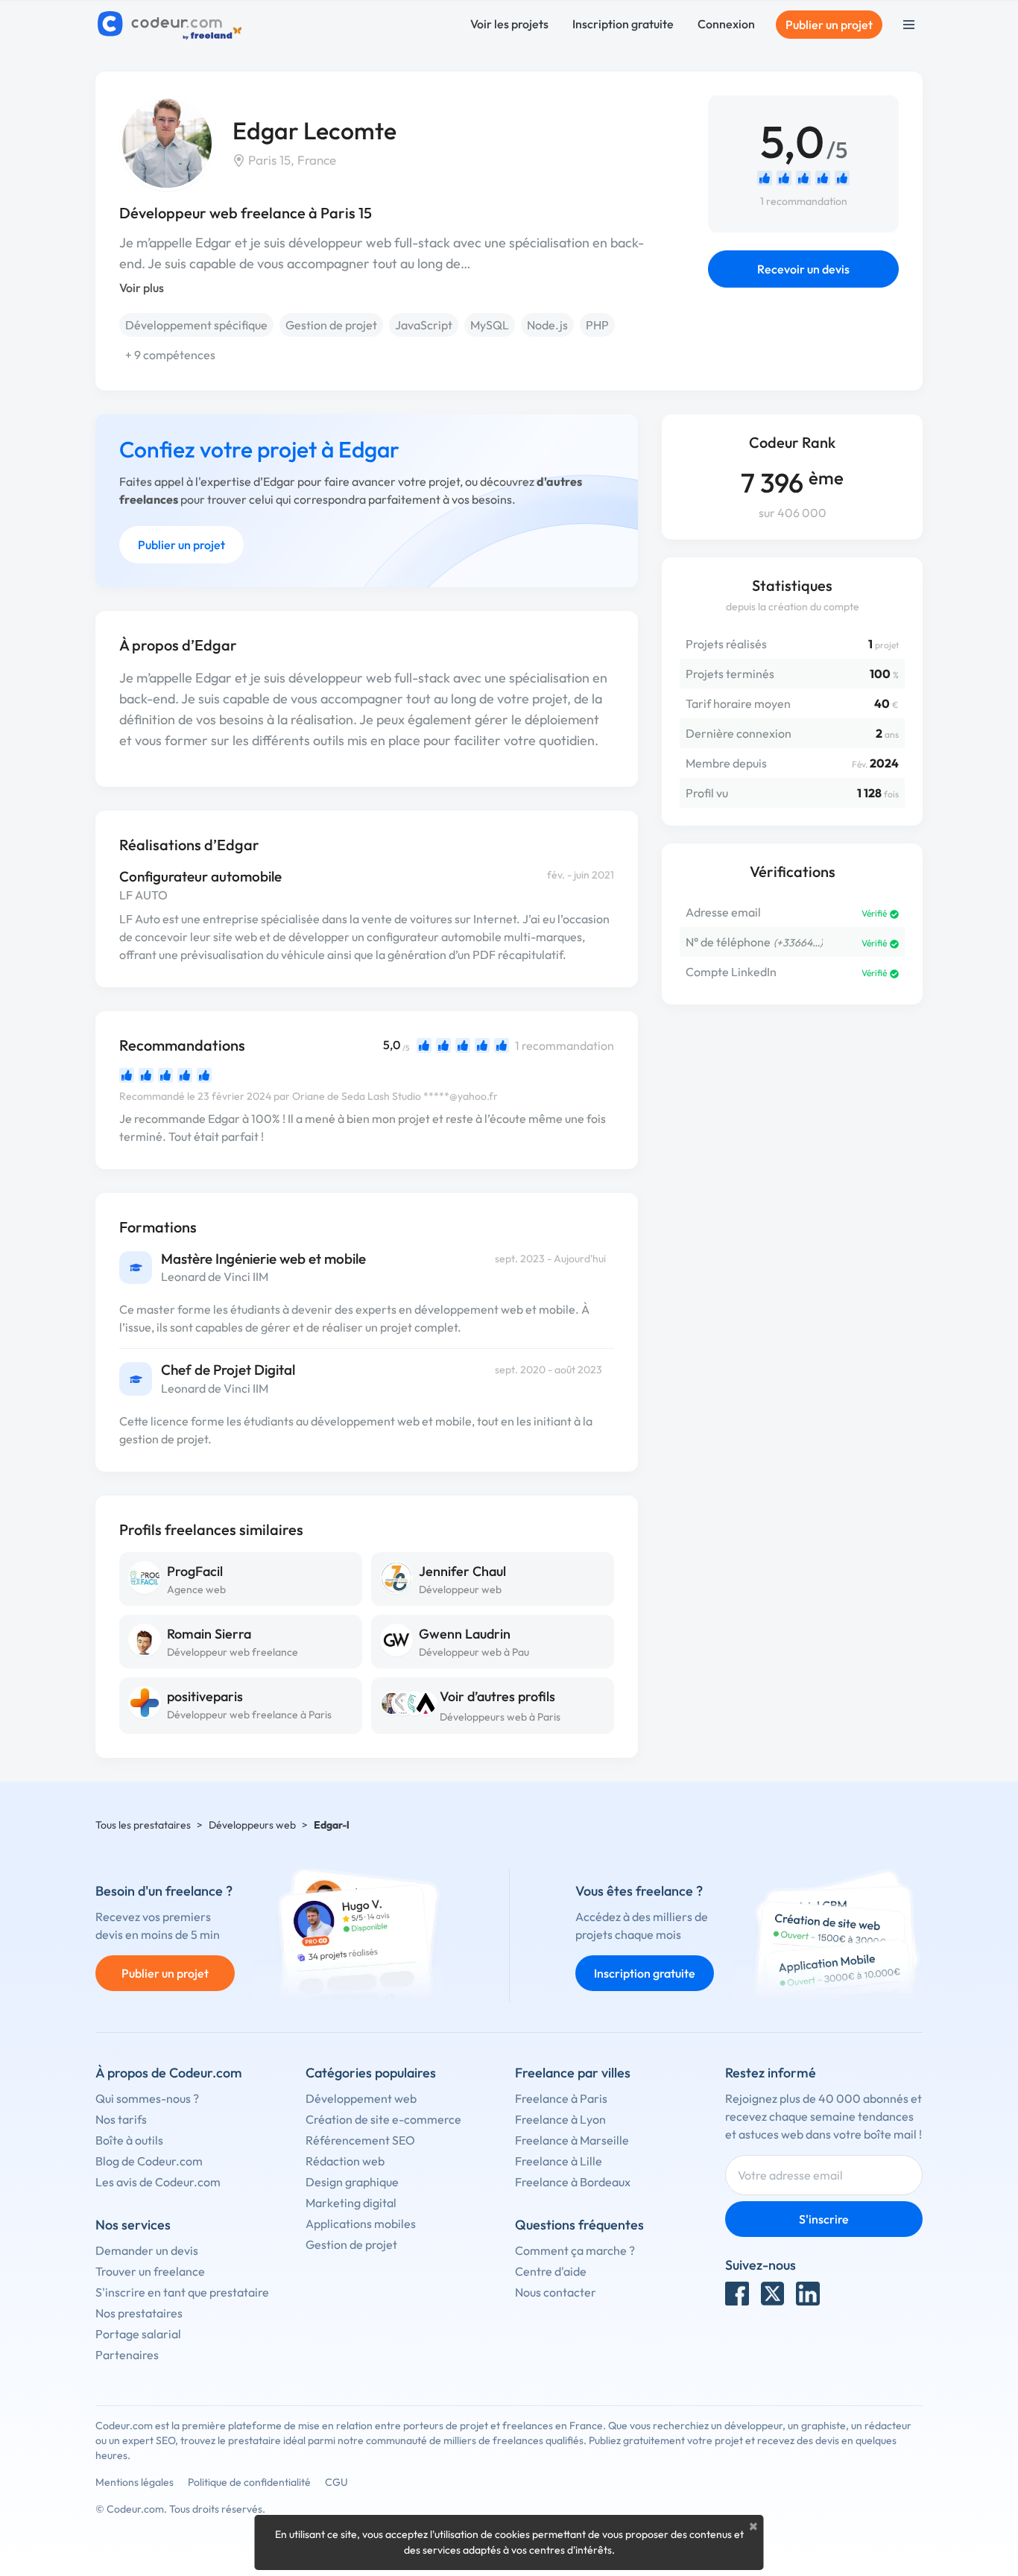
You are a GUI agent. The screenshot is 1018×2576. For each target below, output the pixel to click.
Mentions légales (135, 2482)
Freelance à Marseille (572, 2140)
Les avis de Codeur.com (158, 2182)
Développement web (361, 2098)
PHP (597, 325)
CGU (336, 2482)
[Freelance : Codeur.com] (172, 25)
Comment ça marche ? (575, 2250)
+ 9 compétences (170, 355)
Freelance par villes (573, 2073)
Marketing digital (351, 2203)
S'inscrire (824, 2219)
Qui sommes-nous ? (147, 2098)
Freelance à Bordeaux (573, 2182)
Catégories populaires (371, 2073)
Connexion (726, 24)
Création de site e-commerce (383, 2119)
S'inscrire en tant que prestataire (182, 2292)
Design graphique (352, 2182)
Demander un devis (147, 2250)
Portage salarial (138, 2334)
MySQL (490, 325)
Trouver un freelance (150, 2271)
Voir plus (142, 288)
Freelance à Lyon (560, 2119)
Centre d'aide (551, 2271)
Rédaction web (345, 2161)
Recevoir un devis (803, 269)
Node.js (547, 325)
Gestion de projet (331, 325)
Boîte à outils (129, 2140)
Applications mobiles (361, 2224)
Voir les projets (509, 24)
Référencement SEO (360, 2140)
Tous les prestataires (143, 1825)
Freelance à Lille (559, 2161)
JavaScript (424, 325)
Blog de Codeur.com (149, 2161)
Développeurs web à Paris (500, 1717)
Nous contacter (556, 2292)
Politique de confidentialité (249, 2482)
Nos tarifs (121, 2119)
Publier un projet (829, 25)
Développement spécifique (196, 325)
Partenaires (127, 2355)
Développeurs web (252, 1825)
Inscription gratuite (623, 24)
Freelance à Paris (561, 2098)
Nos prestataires (139, 2313)
